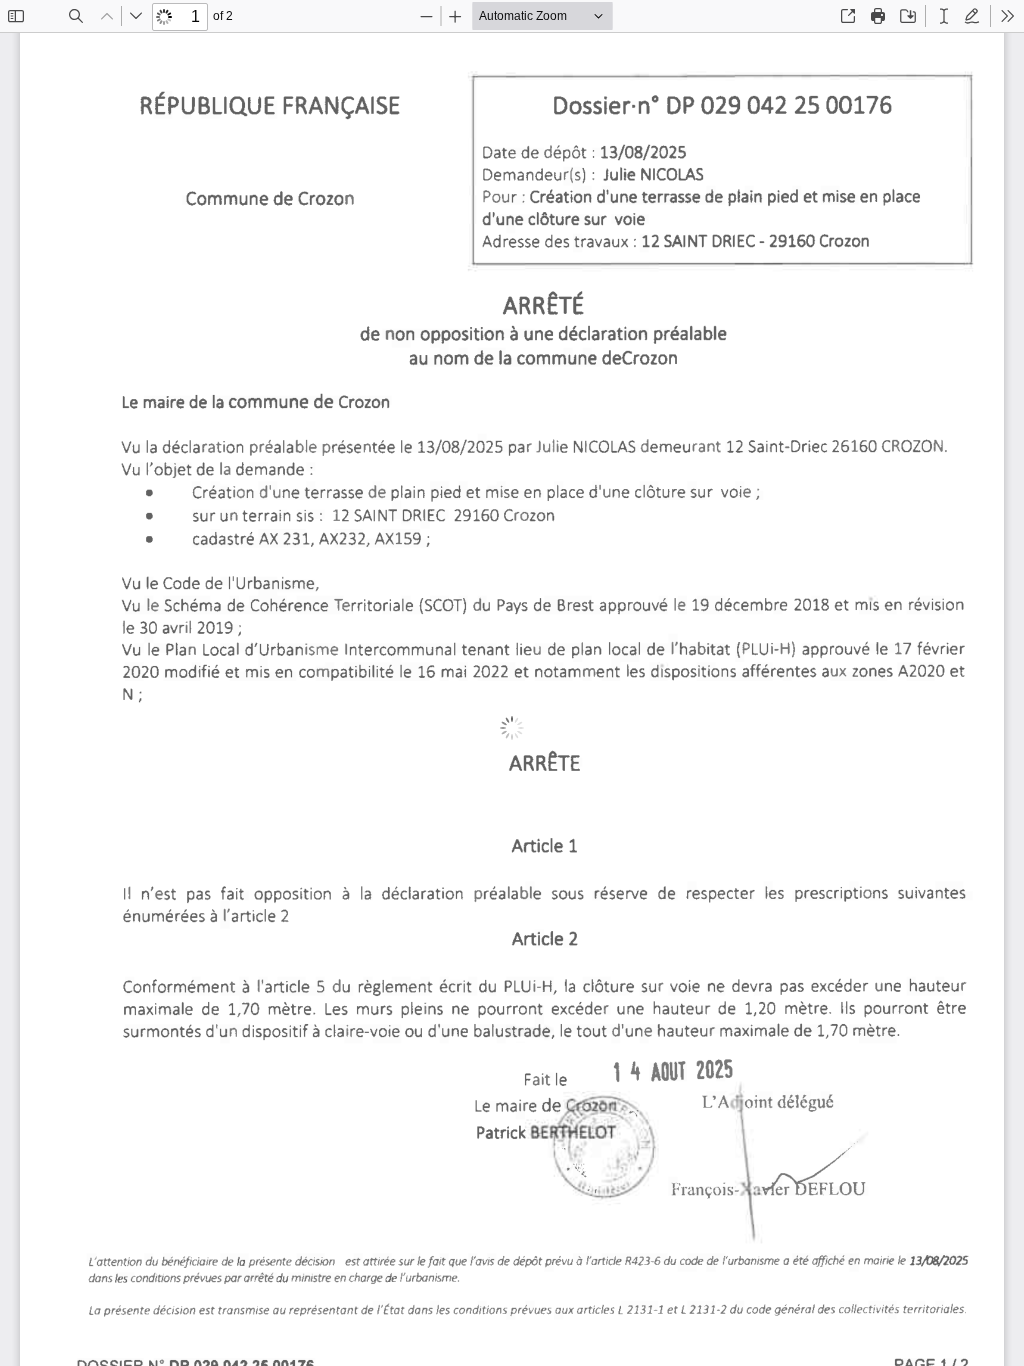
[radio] (944, 16)
